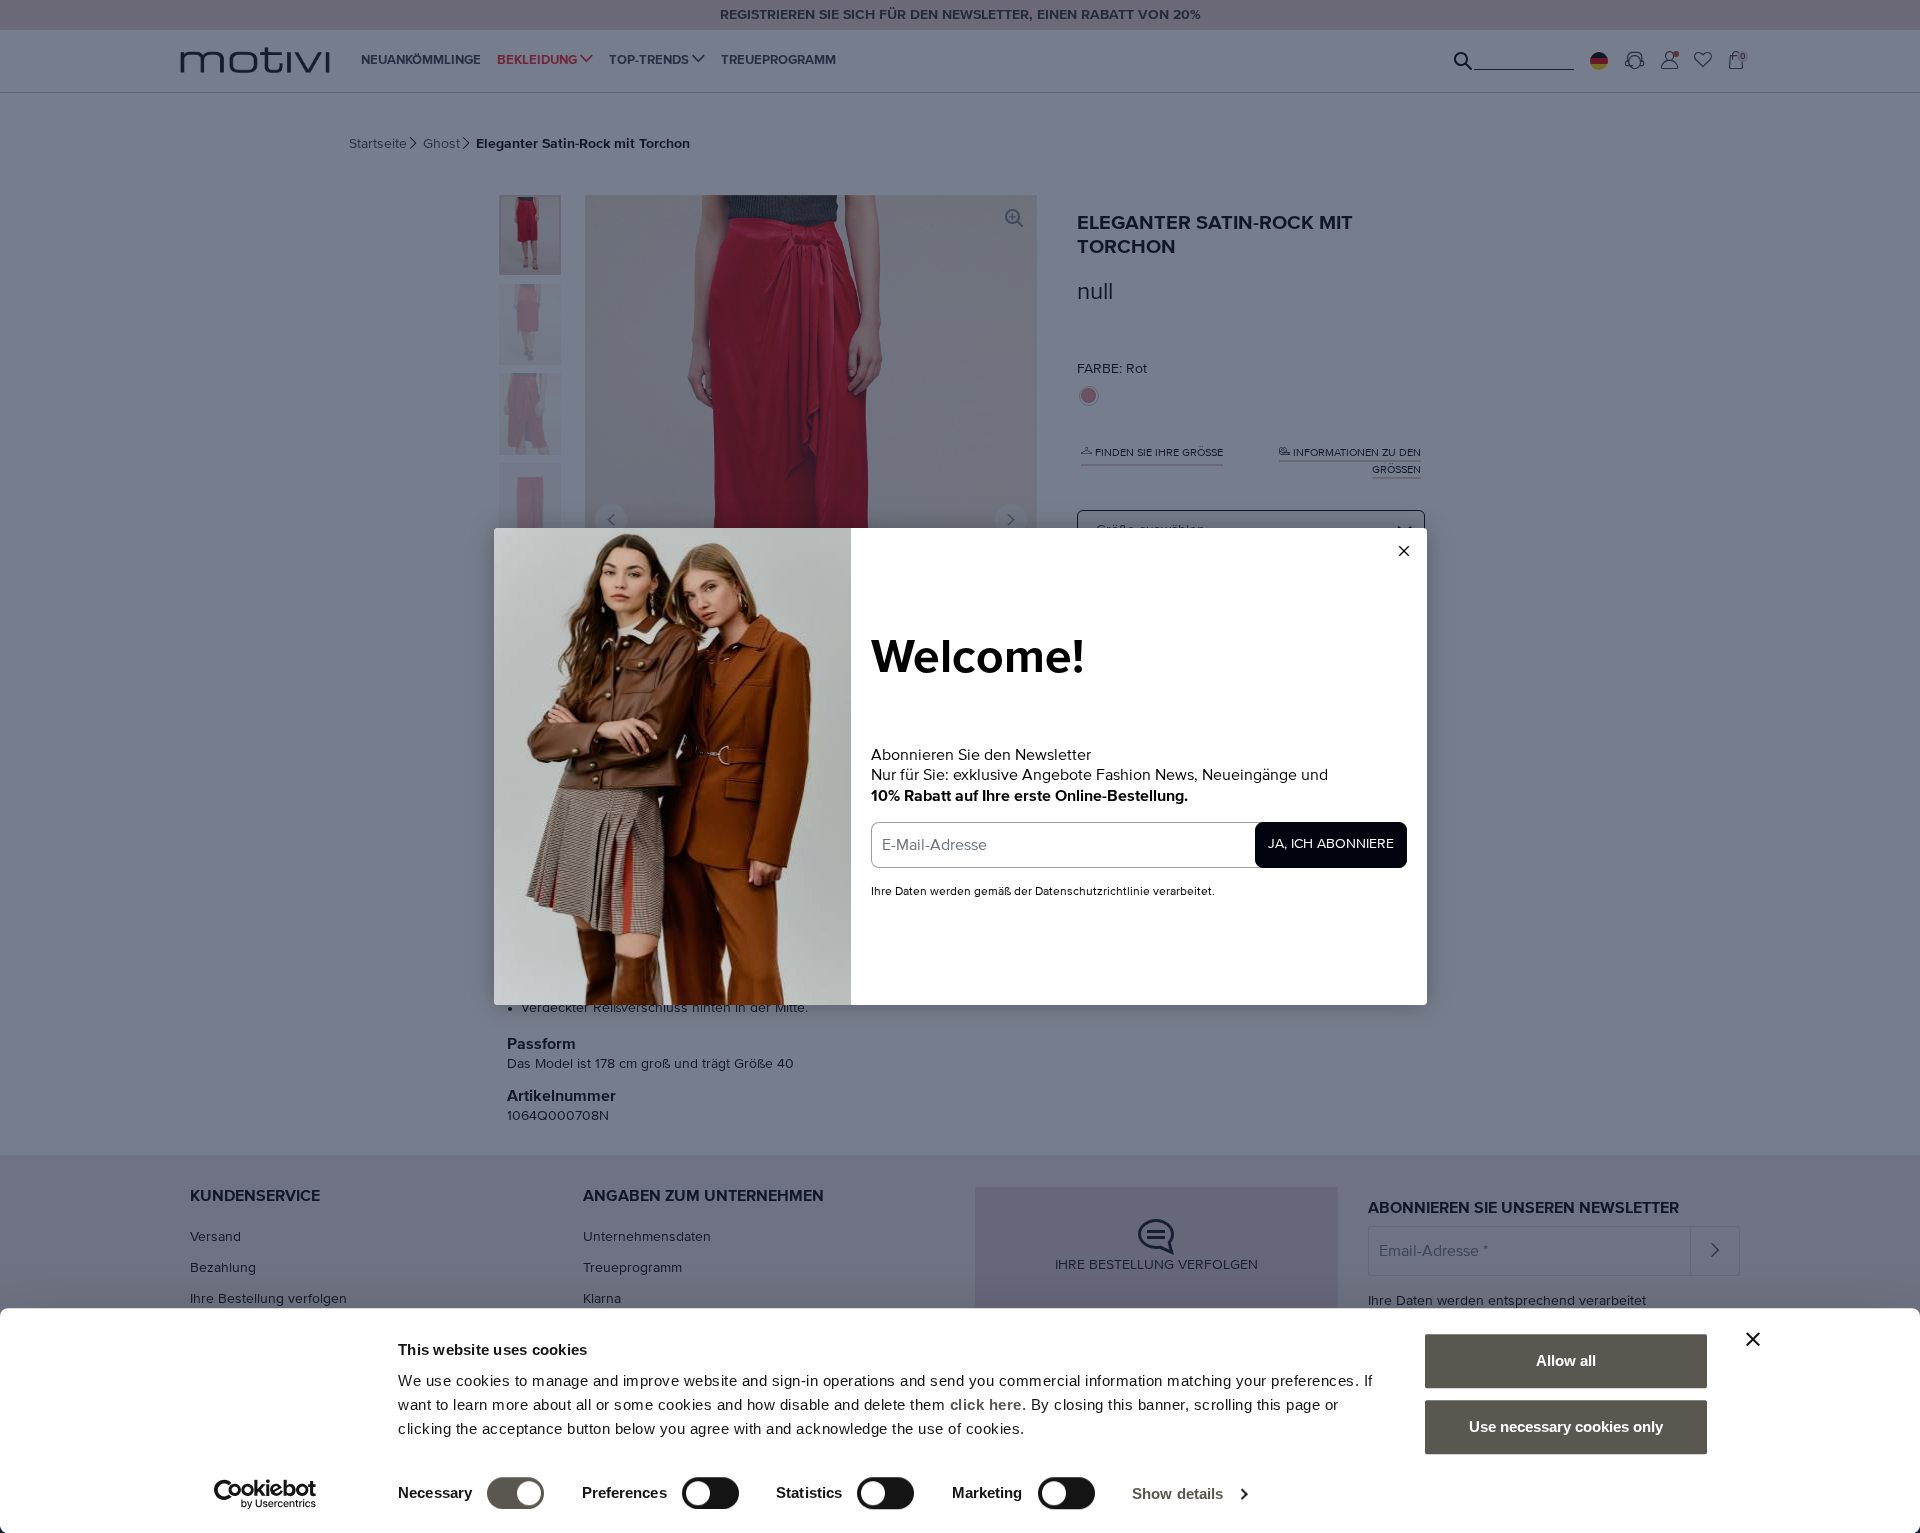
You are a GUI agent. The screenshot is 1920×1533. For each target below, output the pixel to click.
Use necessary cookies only (1566, 1426)
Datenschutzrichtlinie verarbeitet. (1125, 892)
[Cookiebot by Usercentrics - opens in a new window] (265, 1494)
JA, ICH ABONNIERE (1331, 844)
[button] (1404, 551)
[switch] (710, 1493)
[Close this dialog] (1404, 551)
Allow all (1566, 1360)
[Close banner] (1753, 1339)
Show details (1177, 1493)
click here (986, 1404)
